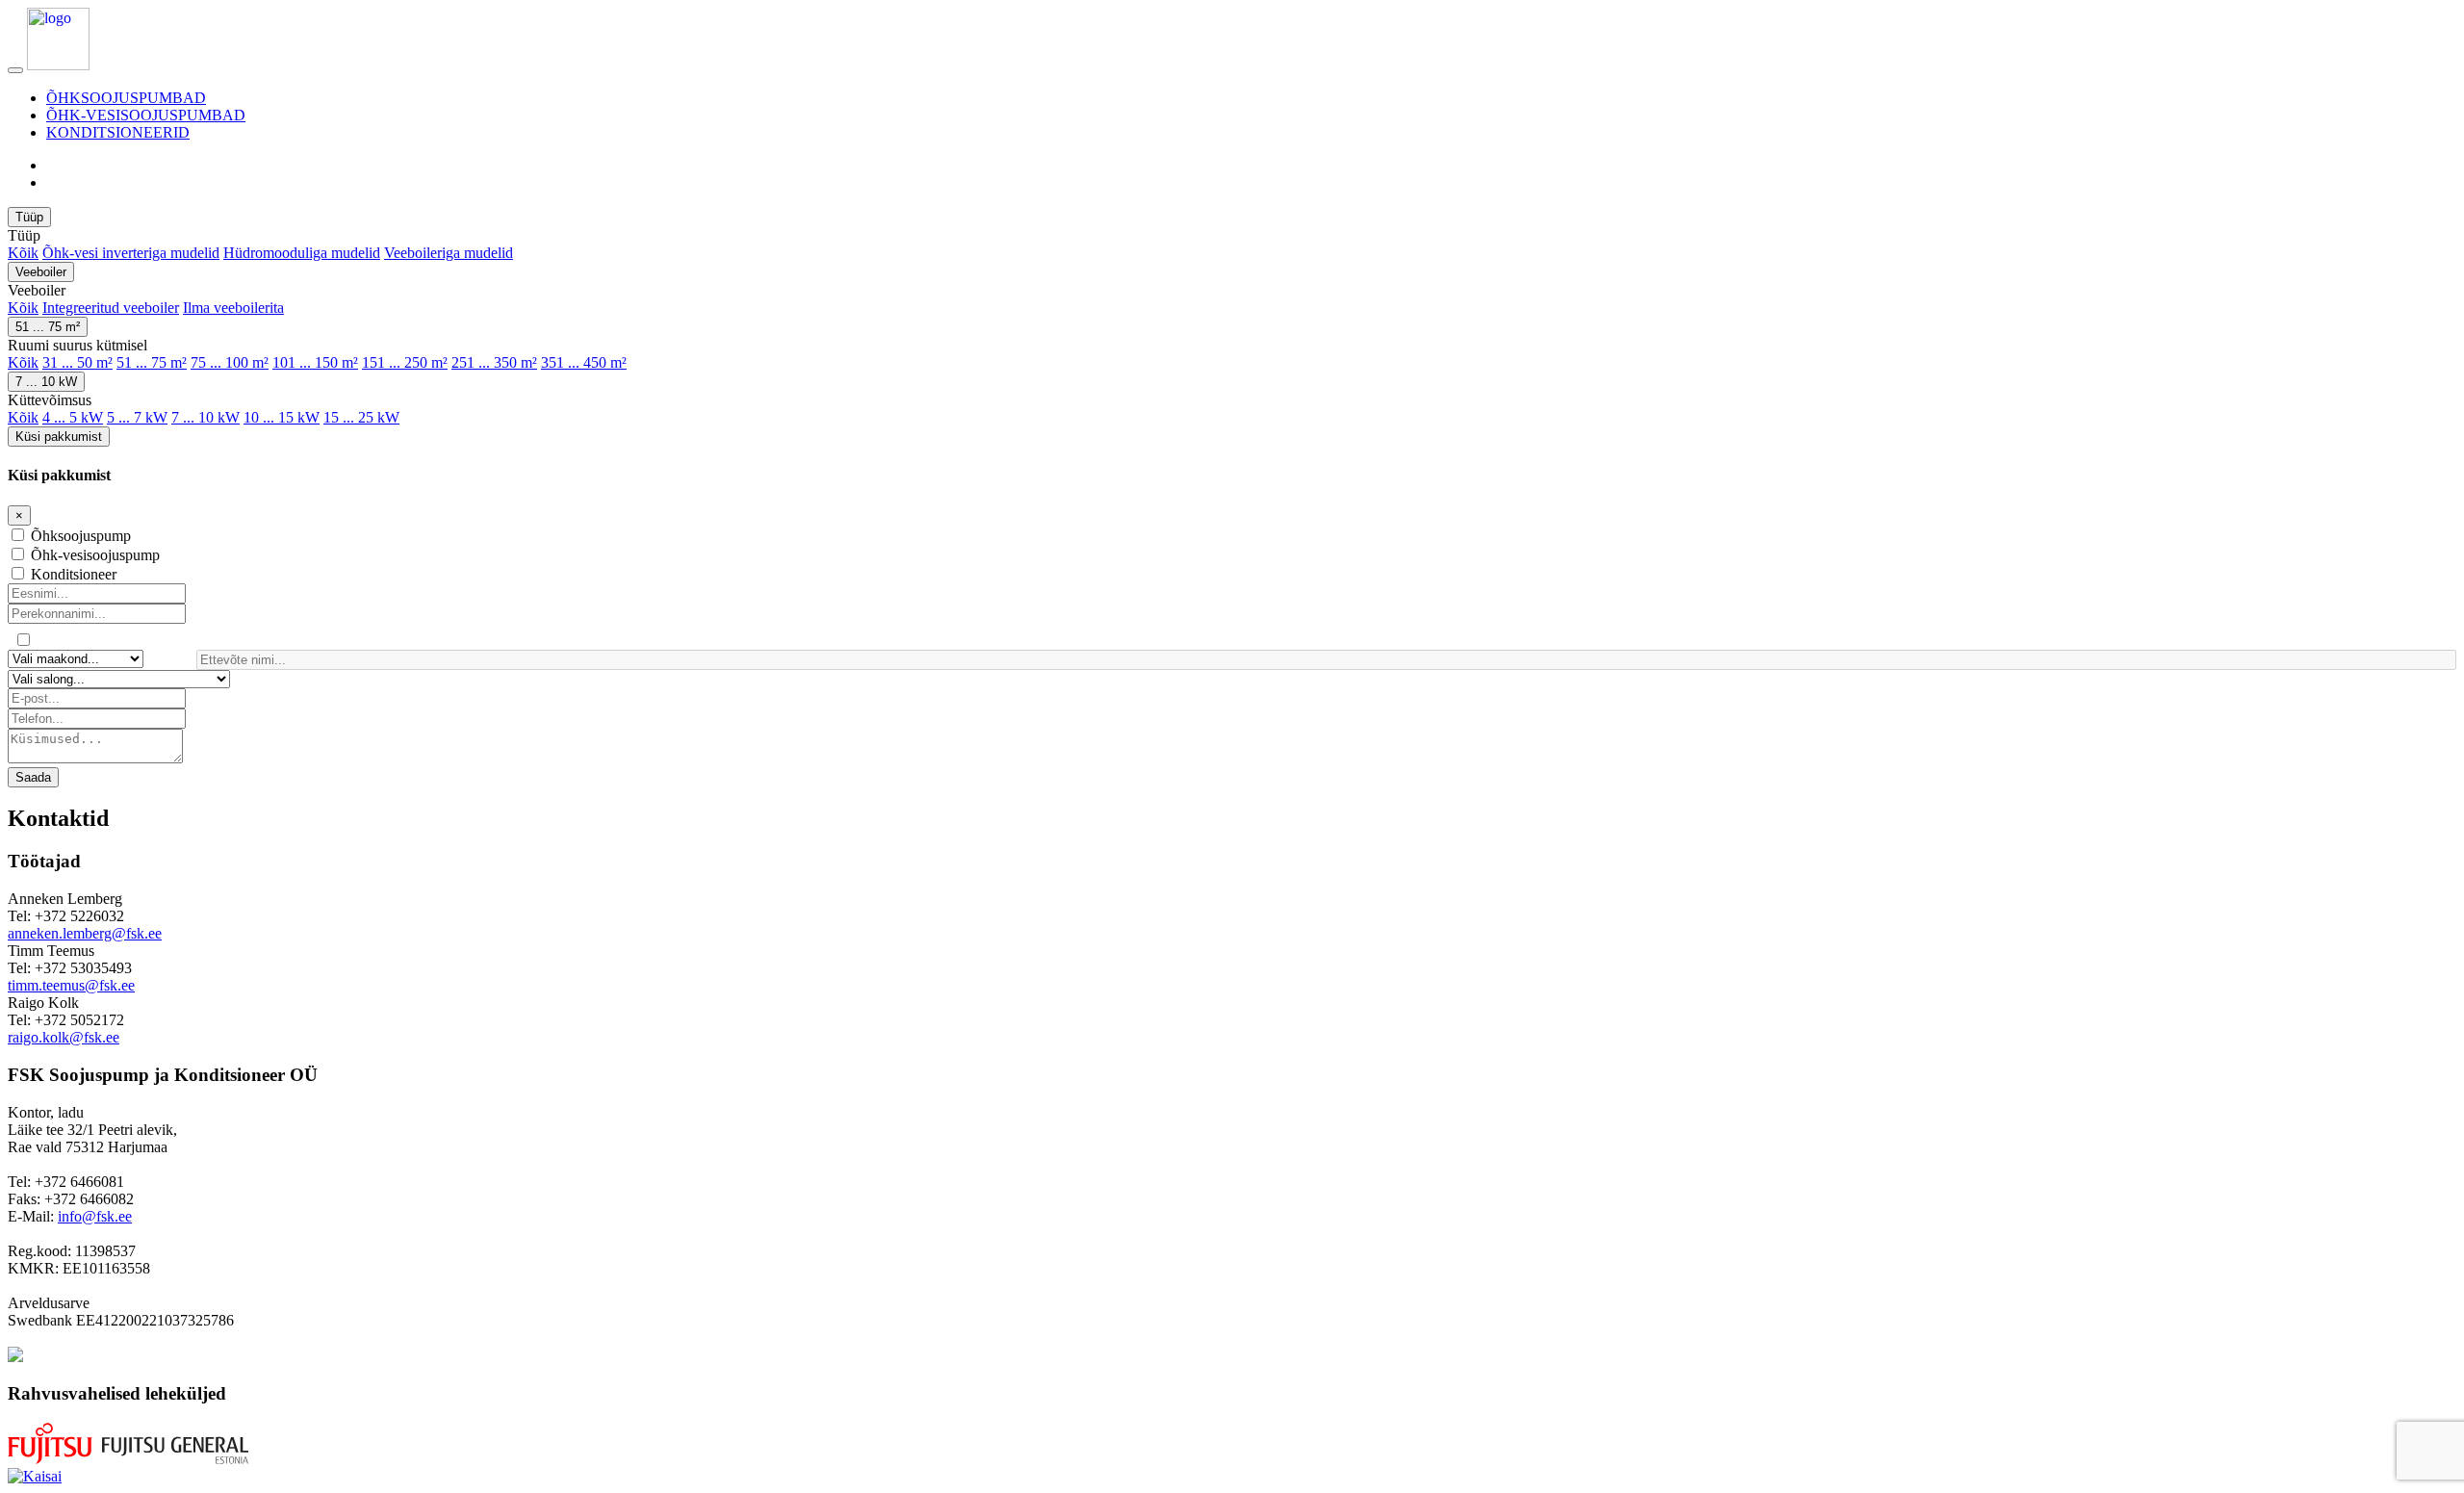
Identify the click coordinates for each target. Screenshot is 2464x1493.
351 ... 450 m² (584, 362)
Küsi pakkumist (59, 437)
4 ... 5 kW (73, 417)
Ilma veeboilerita (233, 308)
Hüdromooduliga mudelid (302, 253)
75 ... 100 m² (230, 362)
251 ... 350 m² (494, 362)
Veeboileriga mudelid (449, 253)
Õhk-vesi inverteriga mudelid (131, 253)
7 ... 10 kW (46, 382)
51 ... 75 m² (48, 327)
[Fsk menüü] (15, 70)
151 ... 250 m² (405, 362)
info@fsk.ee (95, 1216)
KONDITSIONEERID (118, 132)
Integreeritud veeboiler (111, 308)
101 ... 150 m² (315, 362)
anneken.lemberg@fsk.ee (85, 933)
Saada (33, 777)
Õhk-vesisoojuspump (95, 555)
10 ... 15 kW (282, 417)
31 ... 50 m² (77, 362)
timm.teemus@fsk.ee (71, 985)
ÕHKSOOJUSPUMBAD (126, 98)
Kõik (23, 253)
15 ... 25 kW (361, 417)
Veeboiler (41, 272)
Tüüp (29, 217)
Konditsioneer (74, 574)
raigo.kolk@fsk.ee (64, 1037)
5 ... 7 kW (137, 417)
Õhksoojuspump (81, 536)
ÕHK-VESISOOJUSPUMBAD (146, 115)
